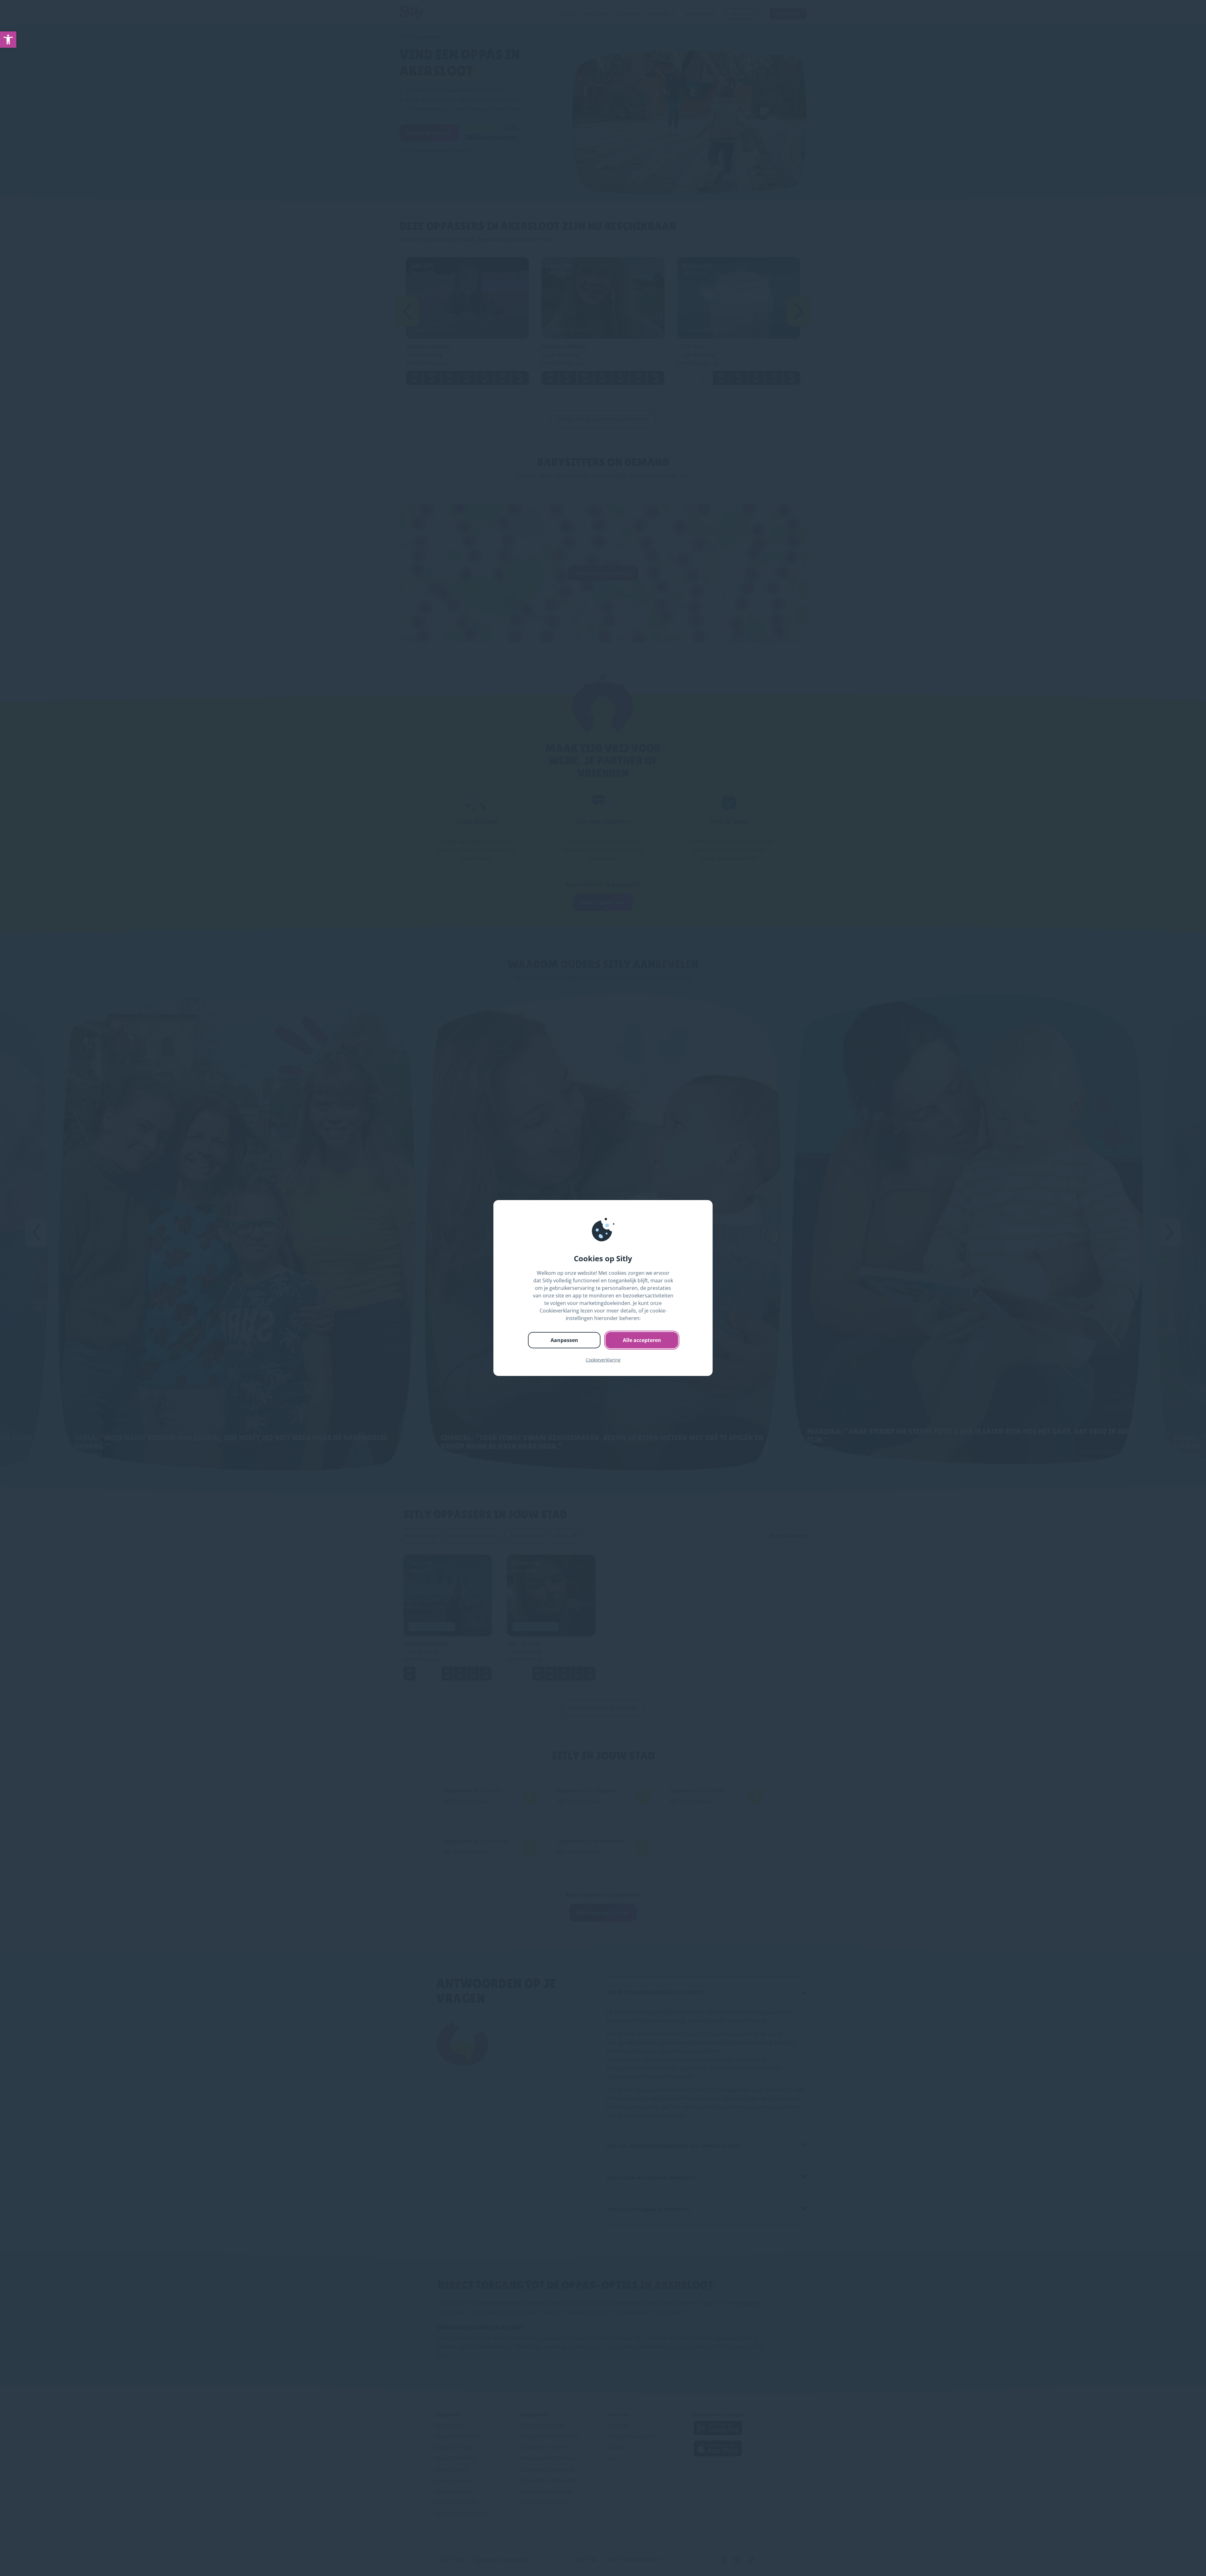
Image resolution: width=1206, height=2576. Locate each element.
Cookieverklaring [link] (603, 1360)
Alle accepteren (642, 1340)
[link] (8, 40)
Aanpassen (564, 1340)
